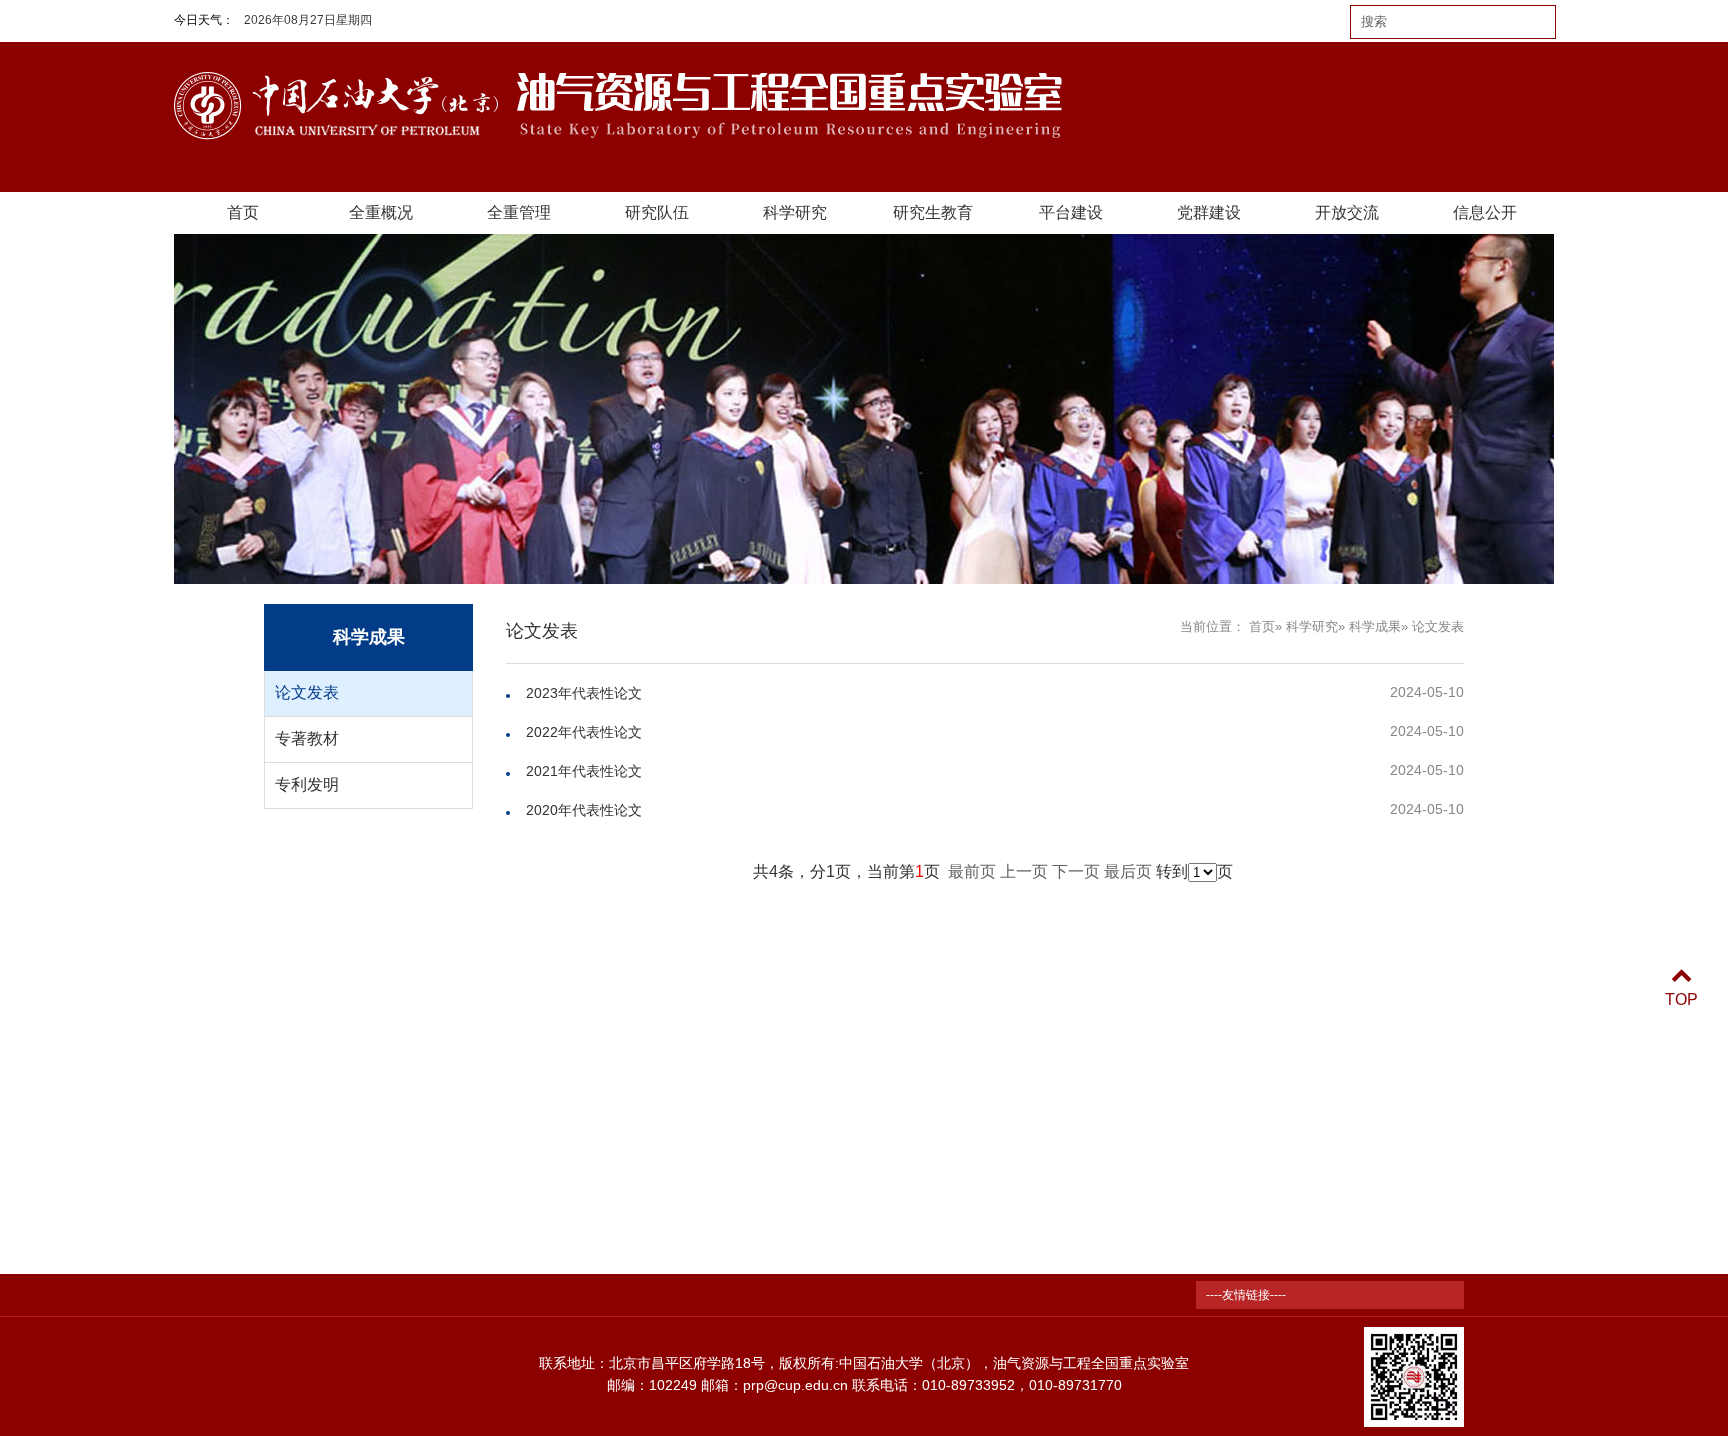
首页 (243, 212)
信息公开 (1485, 212)
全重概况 (381, 212)
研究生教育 (933, 212)
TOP (1681, 999)
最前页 (972, 871)
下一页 (1076, 871)
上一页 (1024, 871)
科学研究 (795, 212)
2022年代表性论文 (584, 732)
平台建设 (1071, 212)
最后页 (1128, 871)
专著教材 (307, 738)
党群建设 (1209, 212)
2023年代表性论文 (584, 693)
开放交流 (1347, 212)
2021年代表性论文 (584, 771)
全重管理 (519, 212)
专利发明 (307, 784)
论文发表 (307, 692)
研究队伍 (657, 212)
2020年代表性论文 (584, 810)
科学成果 (1375, 626)
